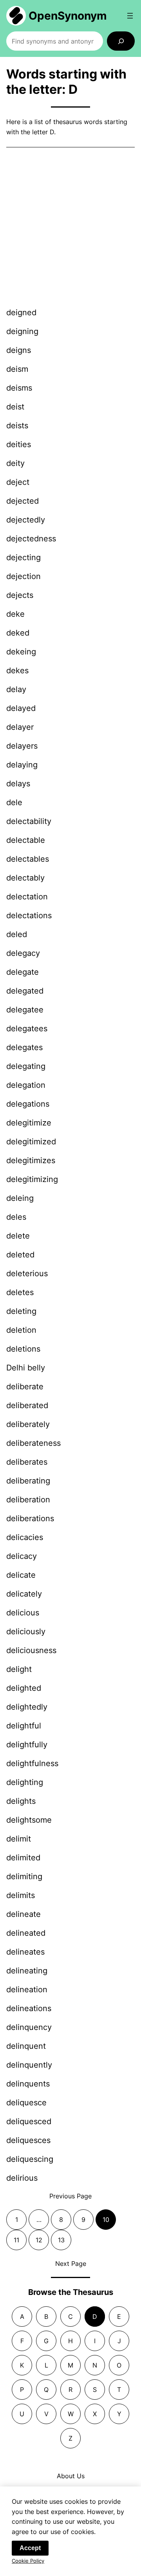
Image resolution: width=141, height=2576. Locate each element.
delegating (26, 1066)
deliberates (27, 1462)
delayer (20, 727)
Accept (30, 2548)
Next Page (71, 2264)
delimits (21, 1895)
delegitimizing (32, 1179)
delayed (21, 708)
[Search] (121, 41)
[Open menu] (130, 16)
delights (21, 1801)
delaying (22, 765)
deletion (21, 1330)
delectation (27, 897)
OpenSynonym (68, 16)
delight (19, 1669)
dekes (17, 670)
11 (16, 2240)
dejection (23, 576)
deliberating (28, 1481)
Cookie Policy (28, 2561)
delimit (19, 1839)
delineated (26, 1933)
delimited (23, 1858)
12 (39, 2240)
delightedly (27, 1707)
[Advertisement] (70, 228)
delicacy (22, 1556)
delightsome (29, 1820)
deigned (21, 312)
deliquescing (30, 2159)
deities (19, 444)
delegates (24, 1047)
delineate (23, 1914)
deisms (19, 388)
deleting (21, 1311)
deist (15, 407)
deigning (22, 331)
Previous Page (70, 2196)
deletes (20, 1292)
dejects (20, 595)
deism (17, 369)
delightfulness (32, 1763)
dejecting (23, 557)
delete (18, 1236)
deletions (23, 1349)
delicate (21, 1575)
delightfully (27, 1745)
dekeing (21, 652)
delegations (28, 1104)
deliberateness (33, 1443)
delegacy (23, 953)
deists (17, 426)
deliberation (28, 1500)
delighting (25, 1782)
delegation (26, 1085)
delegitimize (29, 1123)
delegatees (27, 1029)
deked (18, 633)
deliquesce (26, 2103)
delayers (22, 746)
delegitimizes (31, 1160)
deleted (20, 1255)
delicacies (25, 1537)
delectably (25, 878)
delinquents (28, 2084)
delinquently (29, 2065)
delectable (26, 840)
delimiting (24, 1876)
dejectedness (31, 539)
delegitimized (31, 1142)
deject (18, 482)
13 (61, 2240)
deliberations (30, 1518)
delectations (29, 915)
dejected (23, 501)
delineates (25, 1952)
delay (16, 689)
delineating (27, 1971)
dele (14, 802)
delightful (24, 1726)
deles (16, 1217)
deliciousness (31, 1650)
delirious (22, 2178)
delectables (28, 859)
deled (17, 934)
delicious (23, 1613)
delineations (29, 2008)
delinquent (26, 2046)
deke (15, 614)
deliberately (28, 1424)
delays (18, 784)
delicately (24, 1594)
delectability (29, 821)
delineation (27, 1990)
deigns (19, 350)
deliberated (27, 1405)
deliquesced (29, 2121)
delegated (25, 991)
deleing (20, 1198)
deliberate (25, 1387)
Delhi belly (26, 1368)
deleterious (27, 1273)
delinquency (29, 2027)
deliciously (26, 1631)
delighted (24, 1688)
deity (15, 463)
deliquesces (28, 2140)
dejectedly (26, 520)
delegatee (25, 1010)
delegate (23, 972)
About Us (71, 2476)
